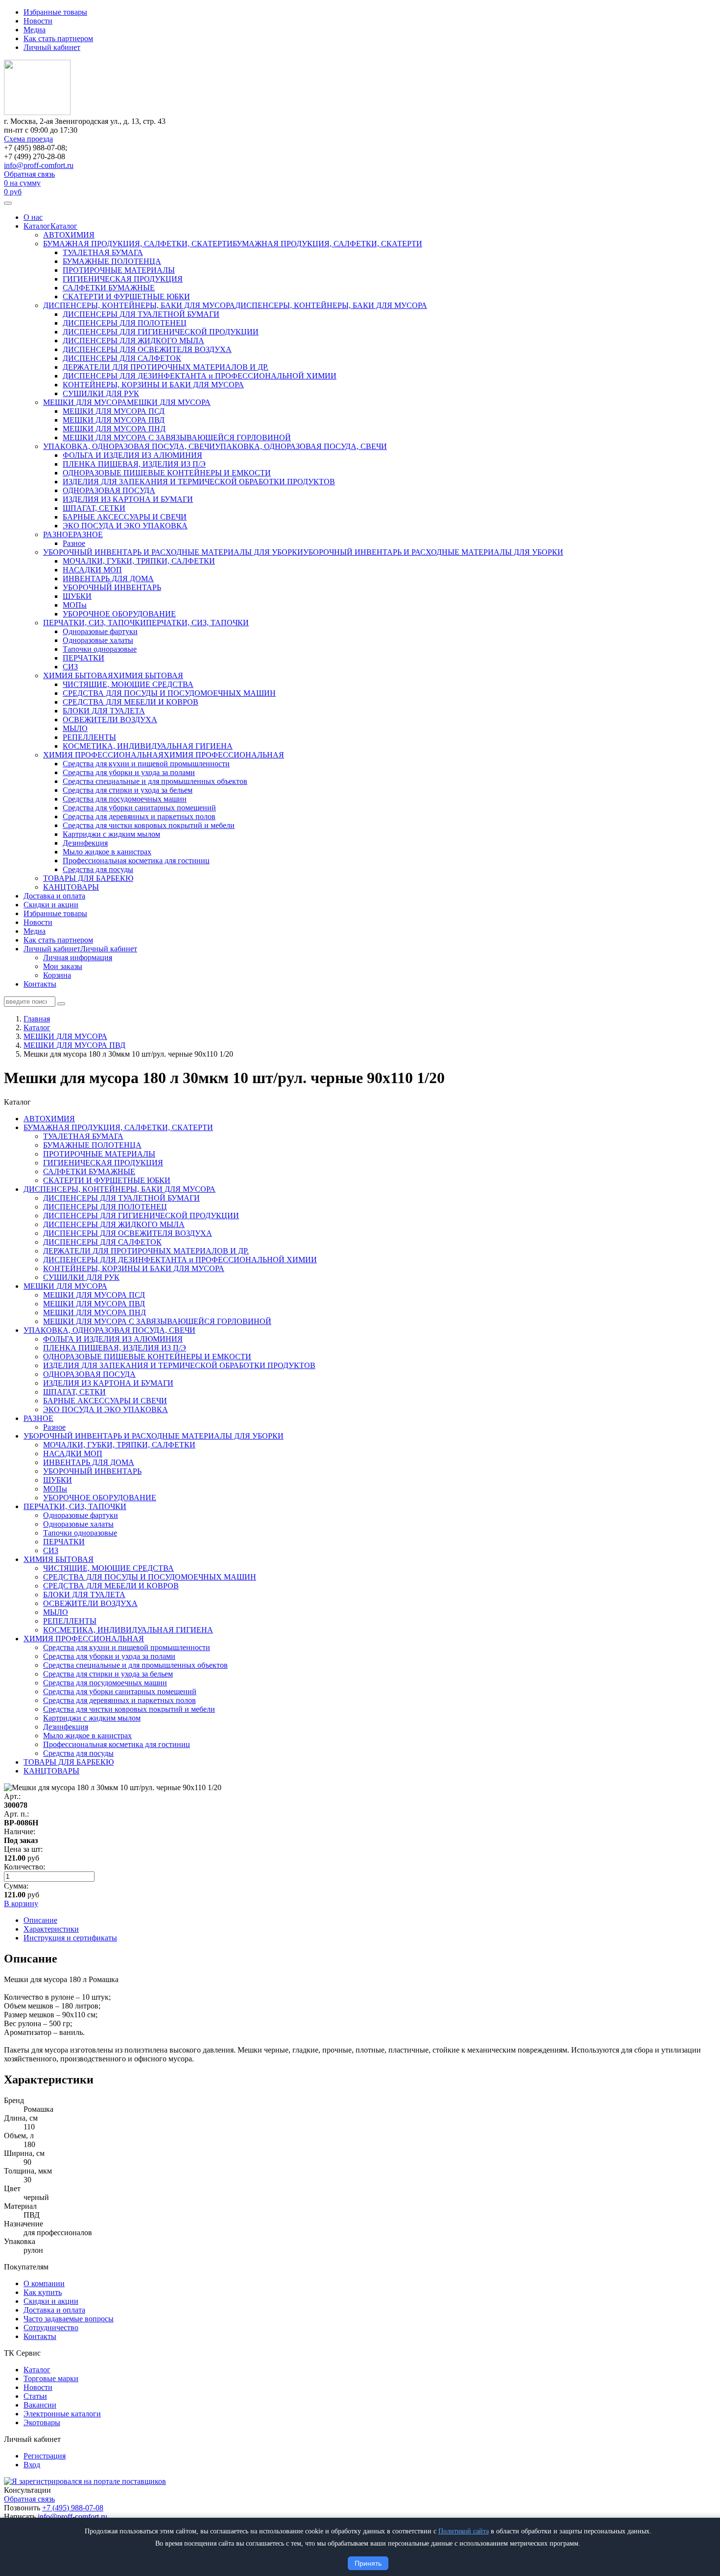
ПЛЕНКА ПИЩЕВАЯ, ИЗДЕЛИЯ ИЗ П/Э (134, 464)
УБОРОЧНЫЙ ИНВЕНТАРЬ (112, 587)
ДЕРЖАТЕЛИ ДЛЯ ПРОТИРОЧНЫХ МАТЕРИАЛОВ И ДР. (166, 367)
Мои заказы (63, 966)
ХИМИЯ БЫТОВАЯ (78, 675)
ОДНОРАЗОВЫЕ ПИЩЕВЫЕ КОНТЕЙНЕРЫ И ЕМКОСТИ (167, 473)
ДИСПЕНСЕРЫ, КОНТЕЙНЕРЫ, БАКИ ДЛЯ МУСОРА (139, 305)
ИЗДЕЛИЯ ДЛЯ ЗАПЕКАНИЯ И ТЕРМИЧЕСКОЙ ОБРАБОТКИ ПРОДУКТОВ (199, 482)
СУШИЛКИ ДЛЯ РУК (101, 393)
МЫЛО (75, 728)
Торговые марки (51, 2378)
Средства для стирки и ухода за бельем (128, 790)
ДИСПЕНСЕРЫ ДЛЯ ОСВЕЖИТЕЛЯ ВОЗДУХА (147, 349)
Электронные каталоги (62, 2414)
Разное (74, 543)
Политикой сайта (464, 2531)
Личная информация (78, 957)
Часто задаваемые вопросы (69, 2319)
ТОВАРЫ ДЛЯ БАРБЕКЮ (88, 878)
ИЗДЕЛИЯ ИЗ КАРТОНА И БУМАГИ (128, 499)
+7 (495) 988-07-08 (73, 2508)
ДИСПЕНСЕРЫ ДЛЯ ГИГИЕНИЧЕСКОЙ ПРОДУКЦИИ (161, 332)
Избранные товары (55, 12)
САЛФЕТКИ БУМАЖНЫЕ (109, 288)
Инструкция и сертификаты (70, 1938)
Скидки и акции (51, 905)
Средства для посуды (98, 869)
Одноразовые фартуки (100, 631)
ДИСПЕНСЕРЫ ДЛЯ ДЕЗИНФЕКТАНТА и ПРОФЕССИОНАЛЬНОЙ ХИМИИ (200, 376)
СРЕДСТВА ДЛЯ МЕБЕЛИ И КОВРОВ (131, 702)
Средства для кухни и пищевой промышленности (146, 764)
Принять (368, 2563)
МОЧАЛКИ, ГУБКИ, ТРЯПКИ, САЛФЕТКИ (139, 561)
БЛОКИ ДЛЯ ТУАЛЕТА (104, 711)
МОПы (75, 605)
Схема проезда (28, 139)
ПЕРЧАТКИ (84, 658)
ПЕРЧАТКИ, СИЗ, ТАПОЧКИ (95, 623)
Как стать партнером (58, 38)
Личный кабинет (52, 47)
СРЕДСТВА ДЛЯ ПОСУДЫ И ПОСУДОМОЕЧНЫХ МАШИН (169, 693)
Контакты (40, 984)
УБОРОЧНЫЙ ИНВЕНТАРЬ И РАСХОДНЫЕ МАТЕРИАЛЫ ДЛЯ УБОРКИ (173, 552)
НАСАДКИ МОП (92, 570)
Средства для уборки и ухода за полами (129, 772)
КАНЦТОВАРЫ (71, 887)
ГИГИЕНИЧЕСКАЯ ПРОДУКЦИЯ (123, 279)
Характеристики (51, 1929)
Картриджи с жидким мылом (111, 834)
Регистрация (45, 2456)
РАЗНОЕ (58, 534)
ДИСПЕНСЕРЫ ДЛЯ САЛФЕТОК (122, 358)
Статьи (35, 2396)
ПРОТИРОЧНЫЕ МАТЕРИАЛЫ (119, 270)
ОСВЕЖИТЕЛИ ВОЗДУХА (110, 720)
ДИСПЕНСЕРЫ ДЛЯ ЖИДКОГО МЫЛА (133, 341)
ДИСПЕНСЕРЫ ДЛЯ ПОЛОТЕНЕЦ (125, 323)
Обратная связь (29, 174)
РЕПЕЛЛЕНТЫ (89, 737)
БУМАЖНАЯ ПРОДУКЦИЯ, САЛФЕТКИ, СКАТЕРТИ (138, 244)
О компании (44, 2283)
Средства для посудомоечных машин (125, 799)
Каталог (37, 226)
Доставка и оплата (54, 896)
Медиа (35, 30)
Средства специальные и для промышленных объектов (155, 781)
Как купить (43, 2292)
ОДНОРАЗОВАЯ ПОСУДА (109, 490)
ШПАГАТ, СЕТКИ (94, 508)
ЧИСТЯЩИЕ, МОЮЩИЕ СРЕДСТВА (128, 684)
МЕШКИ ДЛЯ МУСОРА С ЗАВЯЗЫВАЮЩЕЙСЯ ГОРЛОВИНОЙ (177, 437)
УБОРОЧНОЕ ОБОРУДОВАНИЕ (119, 614)
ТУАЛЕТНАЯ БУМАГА (103, 252)
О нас (33, 217)
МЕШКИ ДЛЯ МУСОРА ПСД (114, 411)
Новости (38, 21)
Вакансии (40, 2405)
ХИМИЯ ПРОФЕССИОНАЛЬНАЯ (103, 755)
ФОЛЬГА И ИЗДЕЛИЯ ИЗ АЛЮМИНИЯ (132, 455)
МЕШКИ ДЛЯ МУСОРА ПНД (114, 429)
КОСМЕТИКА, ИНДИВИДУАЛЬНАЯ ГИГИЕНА (148, 746)
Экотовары (42, 2422)
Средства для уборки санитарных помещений (139, 808)
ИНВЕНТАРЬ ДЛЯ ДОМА (108, 579)
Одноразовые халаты (98, 640)
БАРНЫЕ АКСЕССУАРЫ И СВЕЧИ (125, 517)
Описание (40, 1920)
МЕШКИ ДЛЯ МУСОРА (85, 402)
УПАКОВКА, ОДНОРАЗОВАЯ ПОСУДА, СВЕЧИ (129, 446)
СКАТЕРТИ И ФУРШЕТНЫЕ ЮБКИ (126, 296)
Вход (32, 2465)
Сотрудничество (51, 2328)
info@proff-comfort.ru (39, 165)
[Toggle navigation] (8, 203)
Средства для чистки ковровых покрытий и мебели (149, 825)
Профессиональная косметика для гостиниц (136, 861)
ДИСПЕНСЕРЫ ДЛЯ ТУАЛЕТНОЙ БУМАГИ (141, 314)
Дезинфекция (85, 843)
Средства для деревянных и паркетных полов (139, 816)
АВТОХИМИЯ (69, 235)
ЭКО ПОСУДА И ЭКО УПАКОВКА (125, 526)
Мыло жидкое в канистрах (107, 852)
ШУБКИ (77, 596)
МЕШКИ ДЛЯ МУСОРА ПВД (114, 420)
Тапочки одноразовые (100, 649)
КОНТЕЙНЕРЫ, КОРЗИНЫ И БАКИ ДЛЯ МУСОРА (153, 385)
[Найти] (61, 1004)
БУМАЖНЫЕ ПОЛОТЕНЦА (112, 261)
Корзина (57, 975)
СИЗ (70, 667)
